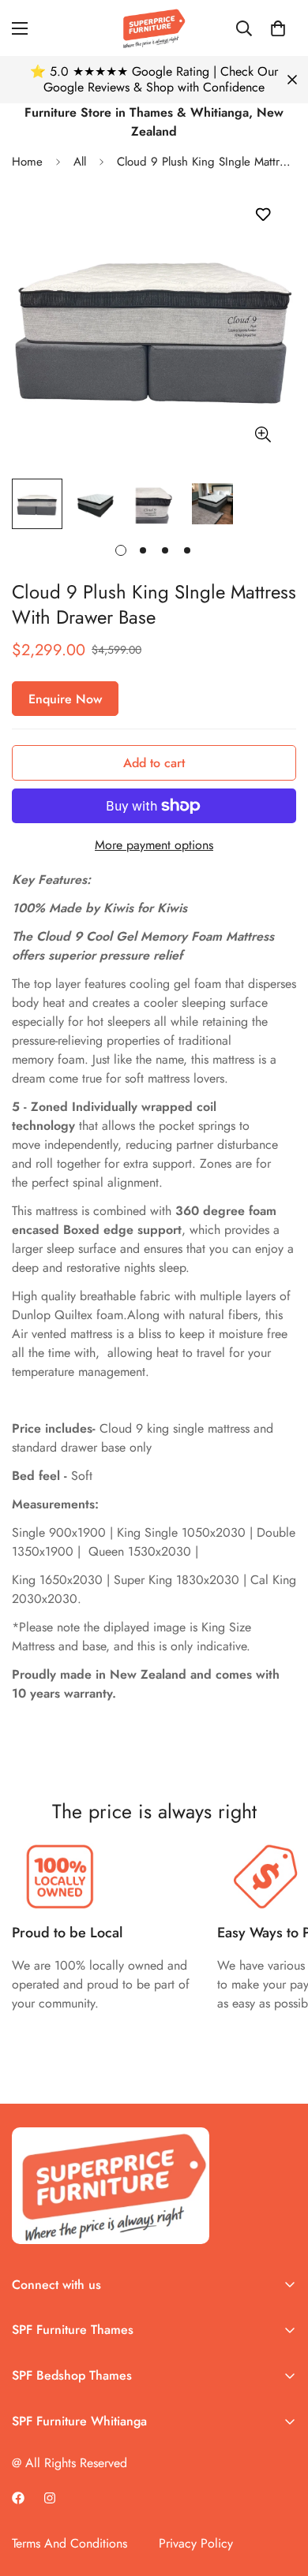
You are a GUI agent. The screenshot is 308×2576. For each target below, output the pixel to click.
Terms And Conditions (69, 2543)
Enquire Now (65, 699)
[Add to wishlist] (263, 215)
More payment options (154, 845)
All (80, 162)
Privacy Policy (196, 2543)
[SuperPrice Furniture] (154, 28)
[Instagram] (50, 2498)
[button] (278, 28)
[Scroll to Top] (280, 2492)
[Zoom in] (263, 435)
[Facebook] (18, 2498)
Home (27, 162)
